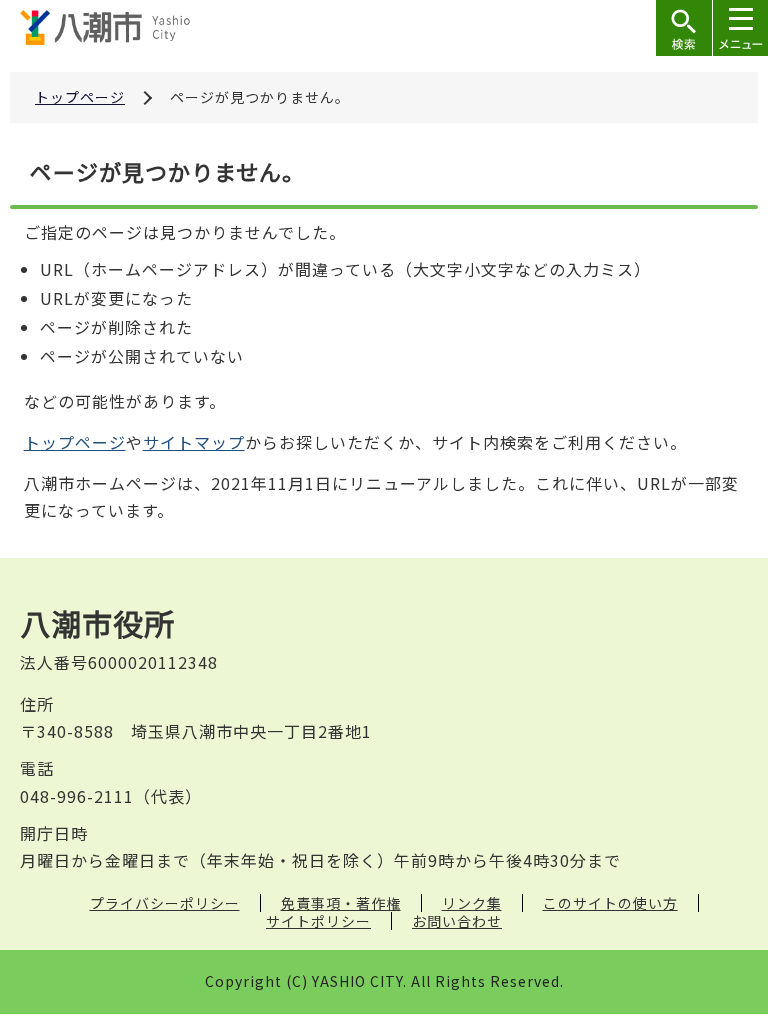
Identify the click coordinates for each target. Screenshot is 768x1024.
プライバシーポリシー (165, 903)
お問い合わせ (457, 921)
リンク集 (472, 903)
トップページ (80, 97)
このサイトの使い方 (610, 903)
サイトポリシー (318, 921)
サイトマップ (194, 442)
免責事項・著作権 (341, 903)
